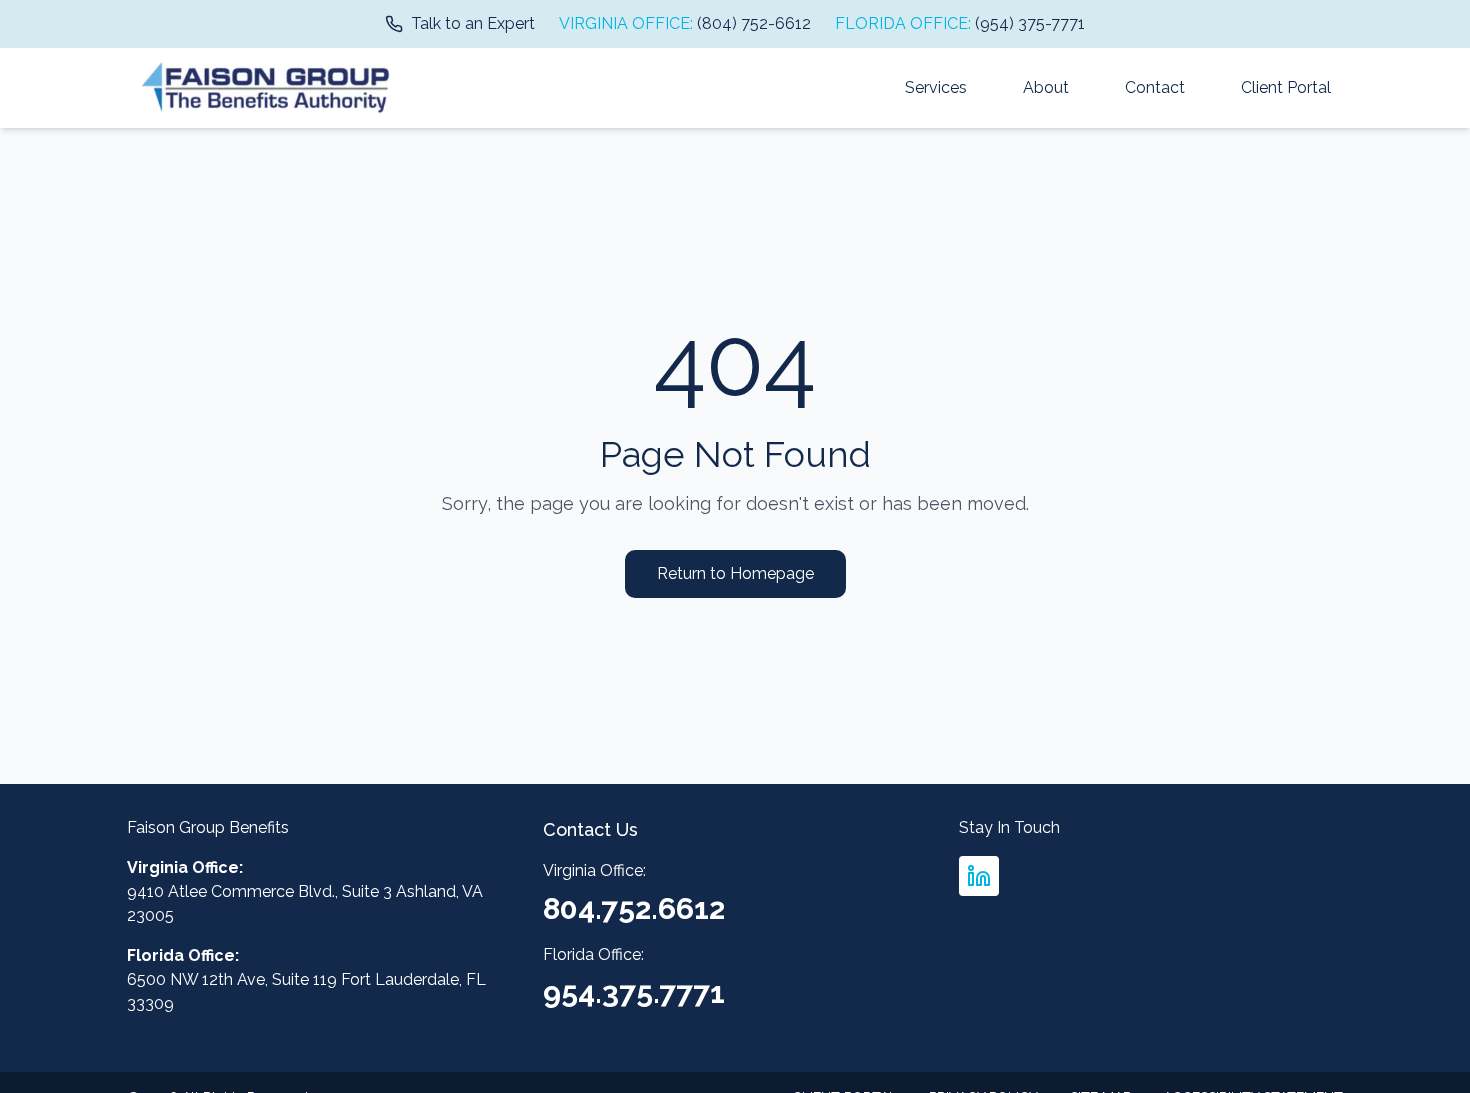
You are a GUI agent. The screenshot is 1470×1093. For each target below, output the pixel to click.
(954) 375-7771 (1030, 23)
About (1046, 87)
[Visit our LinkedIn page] (979, 876)
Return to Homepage (735, 573)
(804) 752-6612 (754, 23)
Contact (1155, 87)
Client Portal (1286, 87)
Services (936, 87)
